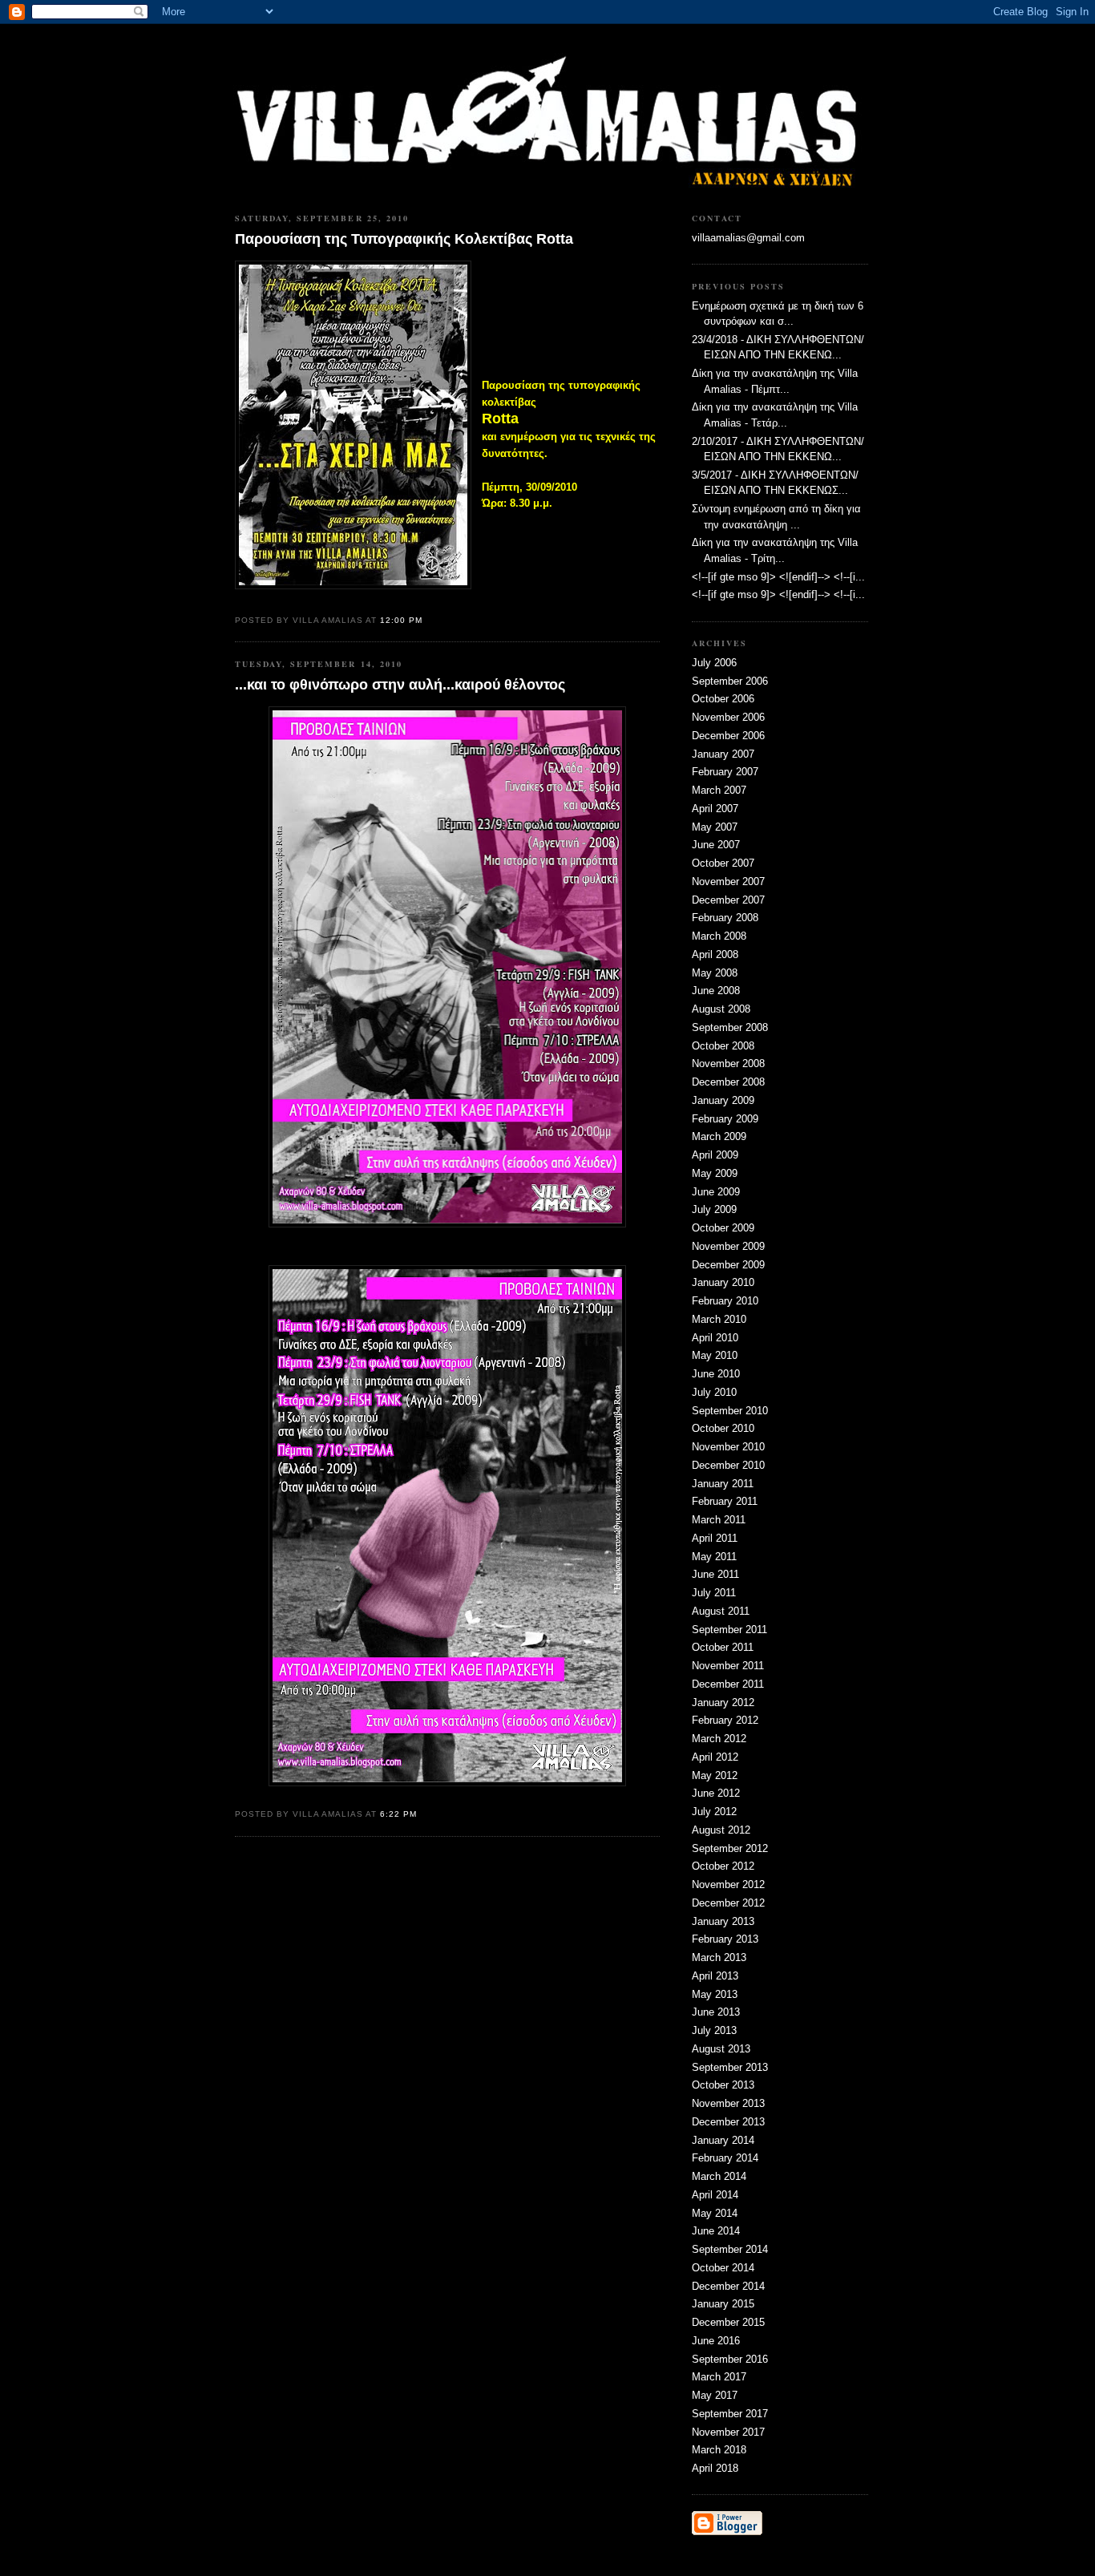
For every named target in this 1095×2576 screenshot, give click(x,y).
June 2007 (716, 845)
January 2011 (723, 1484)
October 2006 (723, 699)
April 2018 (715, 2468)
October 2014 (723, 2268)
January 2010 (723, 1282)
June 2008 (716, 991)
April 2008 (715, 954)
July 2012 (714, 1812)
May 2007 (715, 827)
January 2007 (723, 754)
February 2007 (725, 772)
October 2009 (723, 1228)
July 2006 (714, 663)
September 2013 (730, 2067)
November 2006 (728, 717)
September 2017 (730, 2414)
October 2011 (723, 1647)
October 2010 (723, 1428)
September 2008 (730, 1027)
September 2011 (729, 1630)
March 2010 (719, 1319)
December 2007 (728, 900)
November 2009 (728, 1246)
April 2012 (715, 1757)
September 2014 (730, 2249)
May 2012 (715, 1775)
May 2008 (715, 973)
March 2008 (719, 936)
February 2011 (725, 1501)
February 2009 (725, 1119)
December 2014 (728, 2286)
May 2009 (715, 1173)
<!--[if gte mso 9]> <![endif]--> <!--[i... (778, 577)
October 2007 (723, 863)
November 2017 (728, 2432)
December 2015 (728, 2322)
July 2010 (714, 1392)
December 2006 (728, 736)
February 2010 (725, 1301)
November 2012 (728, 1884)
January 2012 (723, 1703)
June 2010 (716, 1374)
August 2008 (721, 1009)
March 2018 (719, 2450)
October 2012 (723, 1866)
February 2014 (725, 2158)
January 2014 (723, 2140)
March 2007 (719, 790)
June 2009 (716, 1192)
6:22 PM (398, 1814)
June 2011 (715, 1574)
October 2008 (723, 1046)
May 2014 (715, 2213)
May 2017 (715, 2395)
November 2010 (728, 1447)
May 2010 (715, 1355)
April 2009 (715, 1155)
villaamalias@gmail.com (748, 238)
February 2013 (725, 1939)
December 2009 (728, 1265)
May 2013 (715, 1994)
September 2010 (730, 1411)
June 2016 (716, 2341)
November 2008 (728, 1064)
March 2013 (719, 1957)
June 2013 (716, 2012)
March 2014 (719, 2176)
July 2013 (714, 2030)
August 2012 (721, 1830)
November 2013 (728, 2103)
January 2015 (723, 2304)
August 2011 (721, 1611)
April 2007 (715, 809)
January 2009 (723, 1100)
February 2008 (725, 918)
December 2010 (728, 1465)
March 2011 (719, 1520)
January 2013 (723, 1921)
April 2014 (715, 2195)
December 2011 (728, 1684)
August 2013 (721, 2049)
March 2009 (719, 1136)
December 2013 (728, 2122)
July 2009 (714, 1209)
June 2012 (716, 1793)
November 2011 (728, 1666)
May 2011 (714, 1557)
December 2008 (728, 1082)
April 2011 (715, 1538)
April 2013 (715, 1976)
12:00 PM (401, 620)
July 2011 (714, 1593)
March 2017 (719, 2377)
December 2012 (728, 1903)
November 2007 (728, 882)
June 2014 (716, 2231)
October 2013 (723, 2085)
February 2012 (725, 1720)
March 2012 (719, 1739)
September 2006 (730, 681)
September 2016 (730, 2359)
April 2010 (715, 1338)
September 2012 (730, 1848)
